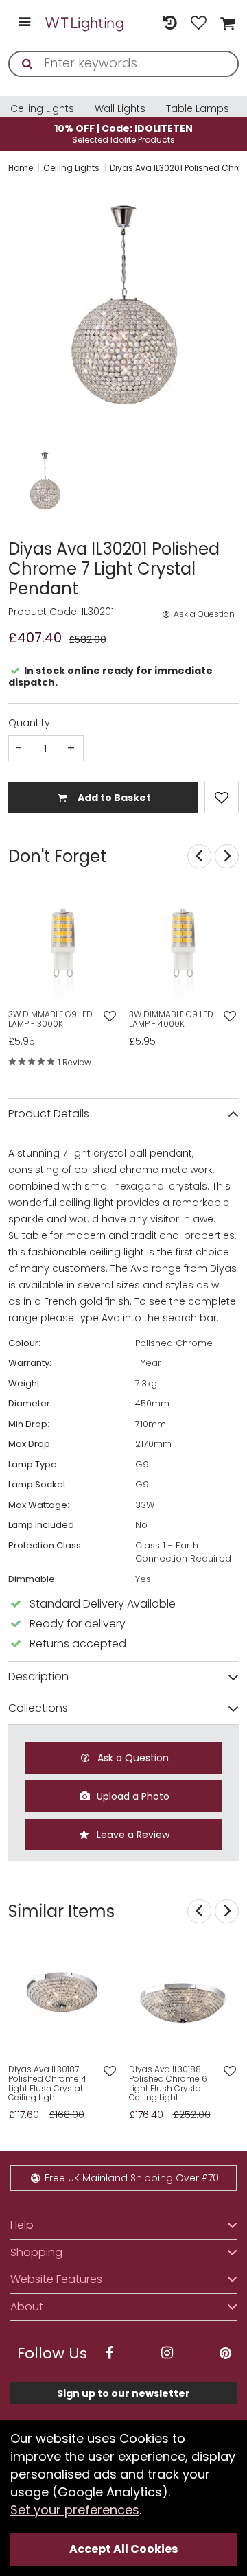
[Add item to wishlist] (222, 798)
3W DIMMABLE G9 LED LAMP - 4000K (171, 1019)
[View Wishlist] (199, 23)
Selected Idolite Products (123, 134)
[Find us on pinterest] (225, 2353)
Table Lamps (198, 108)
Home (21, 168)
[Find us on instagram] (167, 2353)
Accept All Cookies (123, 2549)
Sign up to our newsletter (123, 2393)
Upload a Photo (132, 1796)
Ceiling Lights (42, 108)
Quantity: (30, 723)
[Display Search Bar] (141, 16)
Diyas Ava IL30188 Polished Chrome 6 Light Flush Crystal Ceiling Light (168, 2084)
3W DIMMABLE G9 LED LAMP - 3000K (50, 1019)
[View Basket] (226, 23)
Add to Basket (113, 798)
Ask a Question (203, 614)
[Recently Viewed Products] (169, 23)
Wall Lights (120, 108)
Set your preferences (75, 2510)
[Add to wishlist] (109, 1017)
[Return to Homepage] (85, 23)
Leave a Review (132, 1835)
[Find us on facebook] (109, 2353)
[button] (22, 483)
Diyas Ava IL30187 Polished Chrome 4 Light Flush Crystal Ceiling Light (47, 2084)
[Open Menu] (24, 23)
